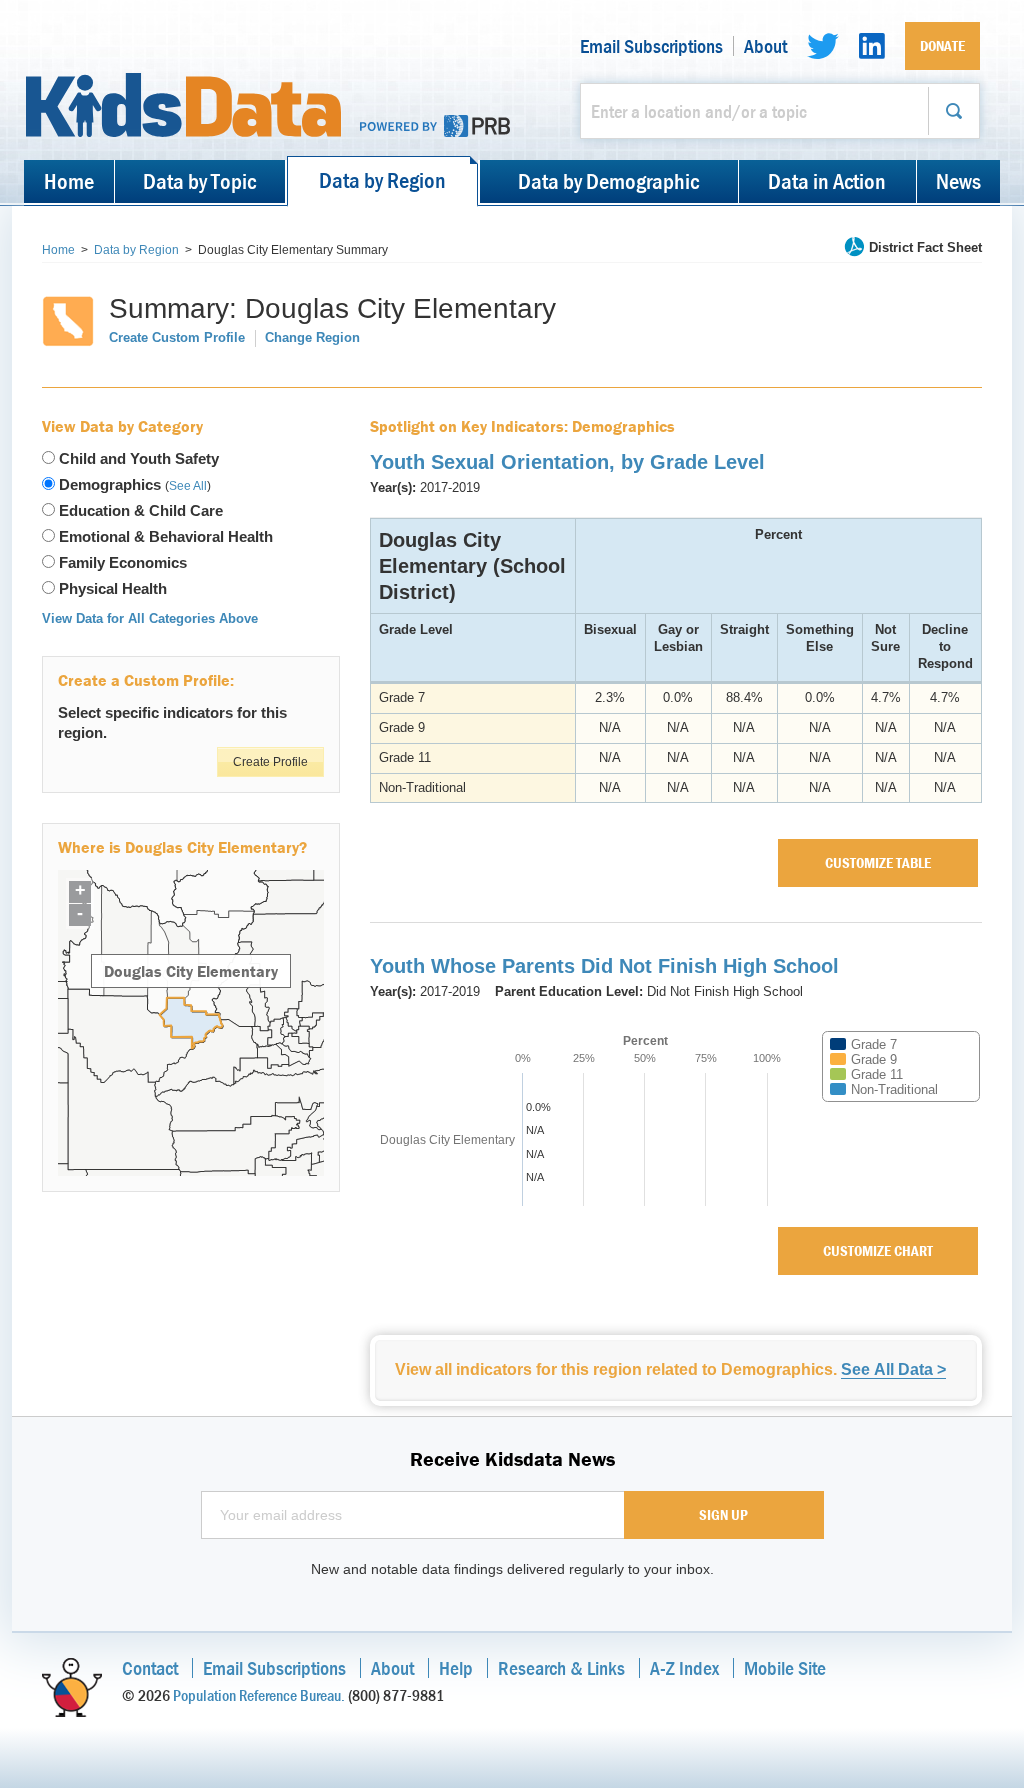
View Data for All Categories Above (150, 618)
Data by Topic (199, 181)
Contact (150, 1667)
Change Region (312, 337)
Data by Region (382, 180)
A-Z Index (684, 1667)
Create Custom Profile (177, 337)
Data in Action (827, 181)
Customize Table (878, 862)
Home (69, 181)
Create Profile (270, 762)
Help (456, 1667)
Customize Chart (878, 1250)
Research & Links (561, 1667)
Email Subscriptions (651, 46)
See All (188, 486)
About (765, 46)
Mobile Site (785, 1667)
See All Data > (893, 1369)
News (958, 181)
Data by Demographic (608, 181)
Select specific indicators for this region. (172, 722)
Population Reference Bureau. (259, 1695)
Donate (942, 45)
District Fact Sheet (925, 247)
